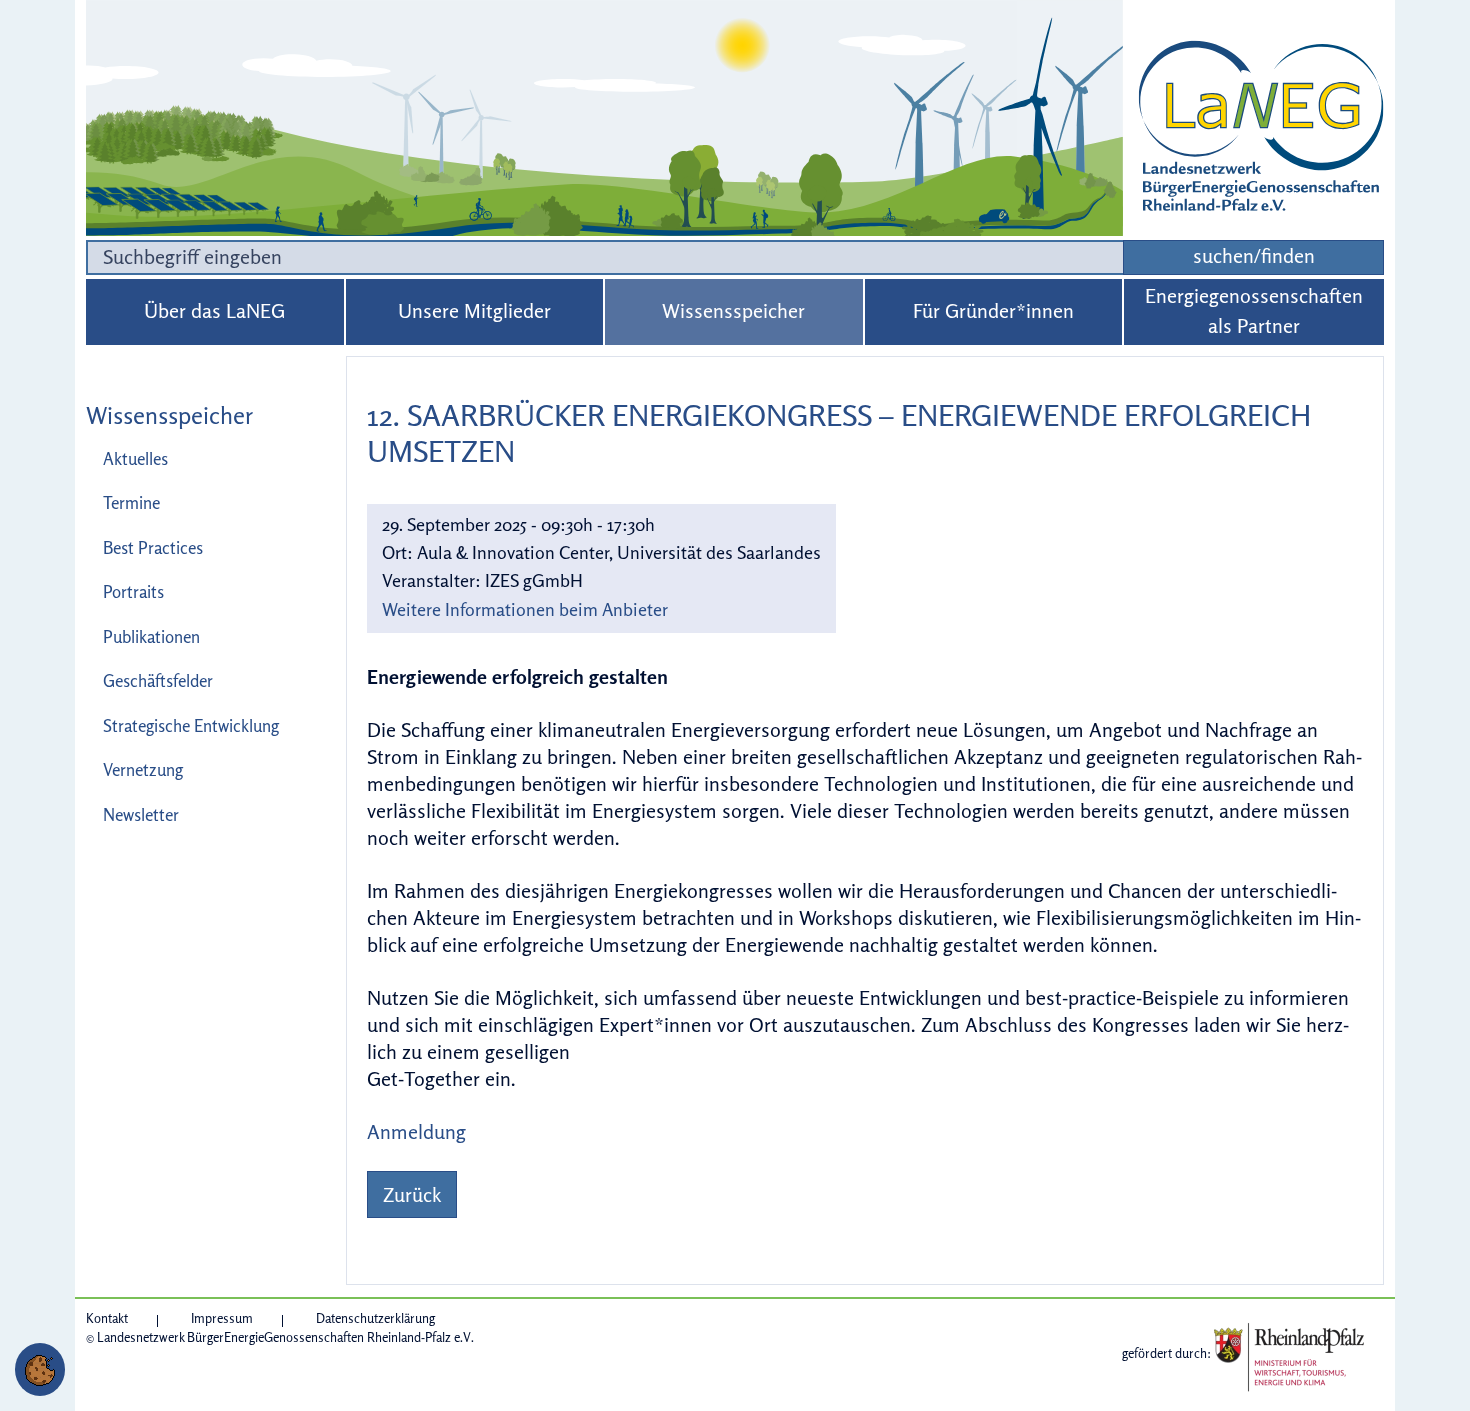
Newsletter (141, 814)
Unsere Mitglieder (474, 310)
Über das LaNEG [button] (214, 310)
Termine (131, 502)
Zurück (412, 1194)
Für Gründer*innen (993, 310)
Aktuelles (135, 458)
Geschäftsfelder (158, 680)
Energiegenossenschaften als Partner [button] (1254, 310)
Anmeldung (416, 1131)
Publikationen (151, 636)
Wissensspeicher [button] (733, 310)
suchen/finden (1254, 255)
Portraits (133, 591)
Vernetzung (143, 769)
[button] (40, 1369)
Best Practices (153, 547)
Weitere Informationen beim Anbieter (525, 609)
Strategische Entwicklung (191, 725)
